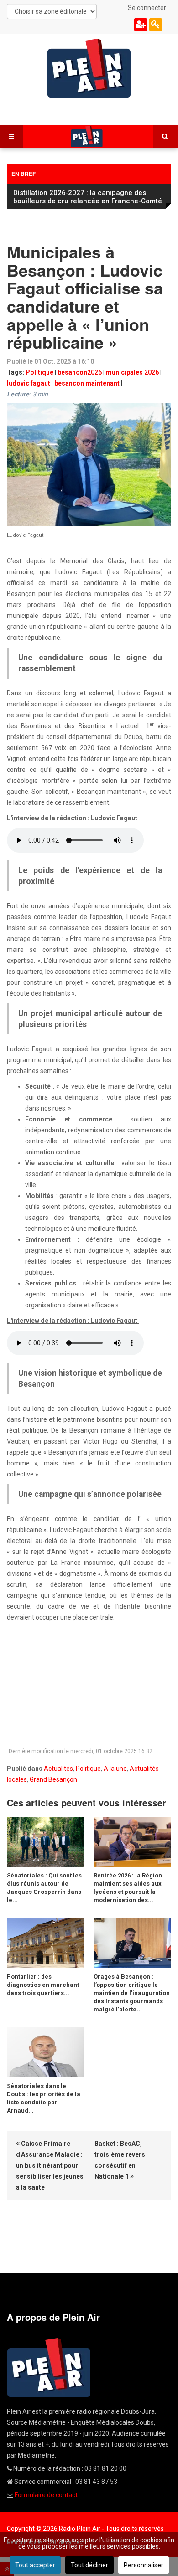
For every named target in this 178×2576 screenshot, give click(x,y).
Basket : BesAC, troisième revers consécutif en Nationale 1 (120, 2160)
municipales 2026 (132, 372)
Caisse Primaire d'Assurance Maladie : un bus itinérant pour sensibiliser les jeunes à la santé (50, 2165)
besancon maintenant (87, 383)
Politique (39, 372)
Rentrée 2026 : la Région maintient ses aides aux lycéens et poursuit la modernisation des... (128, 1888)
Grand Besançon (53, 1779)
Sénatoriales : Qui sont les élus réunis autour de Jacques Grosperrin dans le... (44, 1888)
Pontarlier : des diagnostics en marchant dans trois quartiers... (43, 1985)
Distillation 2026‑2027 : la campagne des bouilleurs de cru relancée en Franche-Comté (88, 197)
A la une (115, 1769)
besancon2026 (80, 372)
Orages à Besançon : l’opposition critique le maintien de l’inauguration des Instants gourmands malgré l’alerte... (132, 1993)
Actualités (58, 1769)
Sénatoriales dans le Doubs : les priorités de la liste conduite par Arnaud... (44, 2098)
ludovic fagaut (29, 383)
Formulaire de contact (46, 2495)
